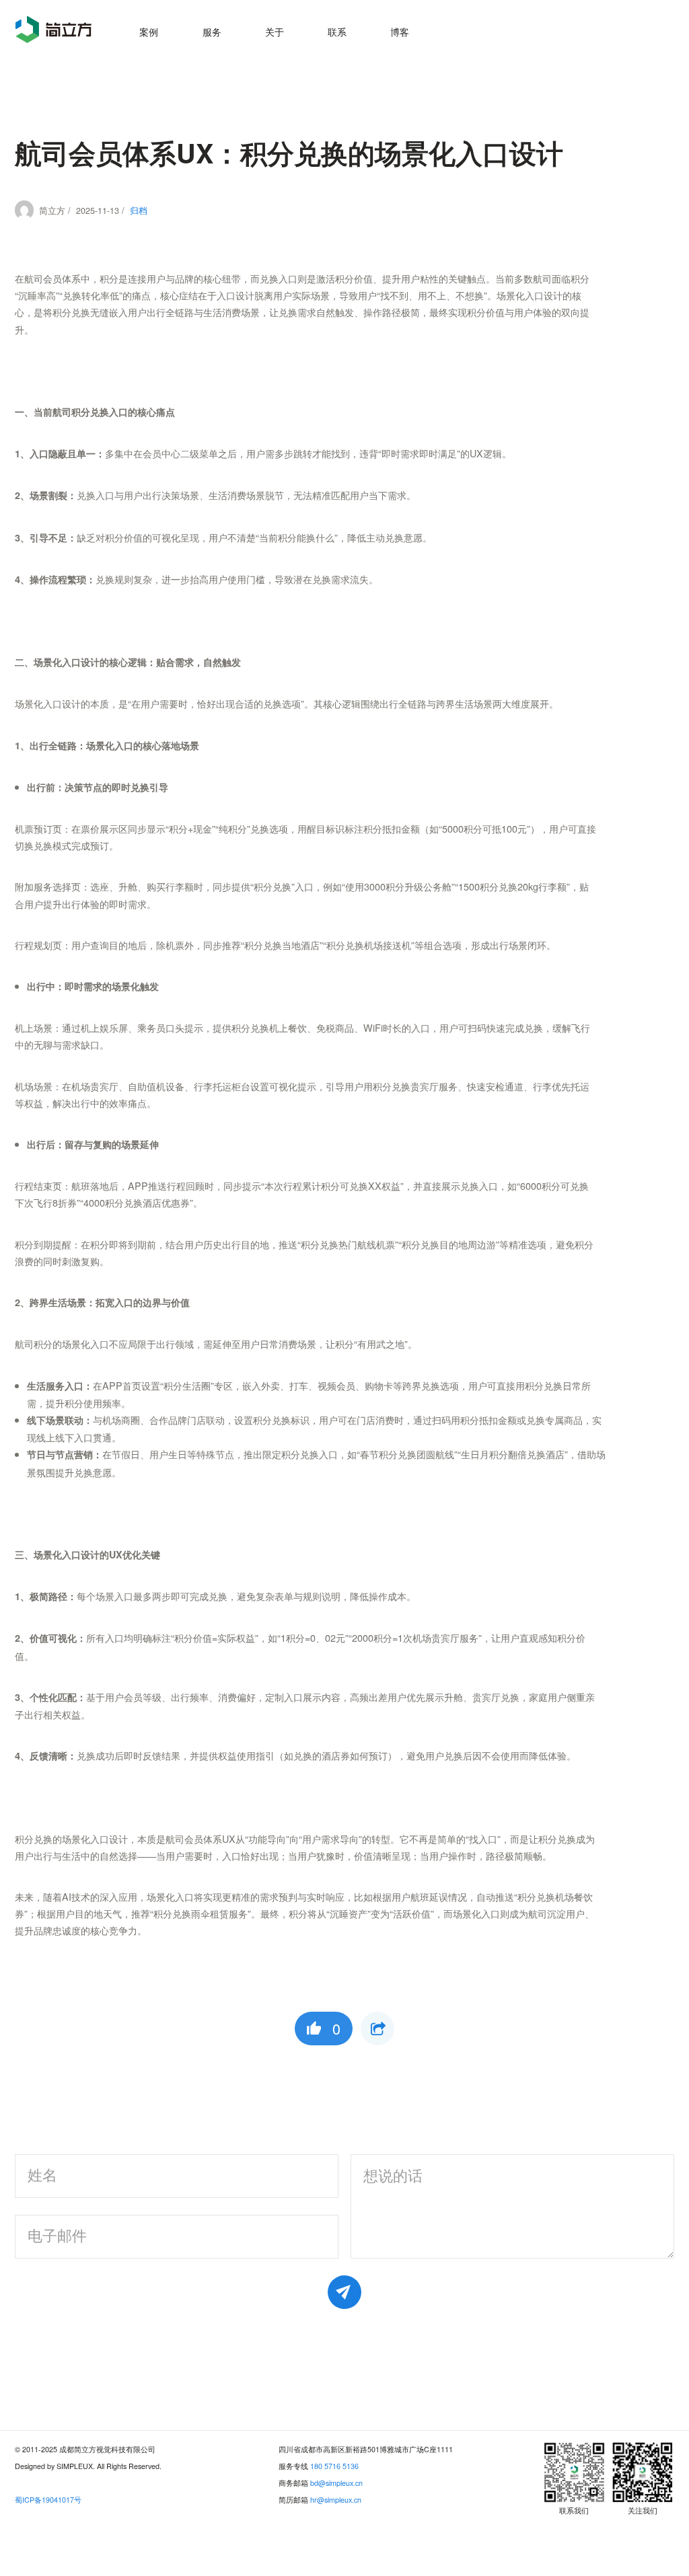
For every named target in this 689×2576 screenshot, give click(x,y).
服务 (212, 31)
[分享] (377, 2029)
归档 (139, 211)
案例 (149, 31)
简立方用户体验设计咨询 (53, 29)
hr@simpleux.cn (336, 2500)
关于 (275, 31)
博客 (400, 31)
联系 (337, 31)
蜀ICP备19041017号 (48, 2500)
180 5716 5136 (334, 2466)
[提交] (344, 2292)
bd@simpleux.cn (336, 2483)
